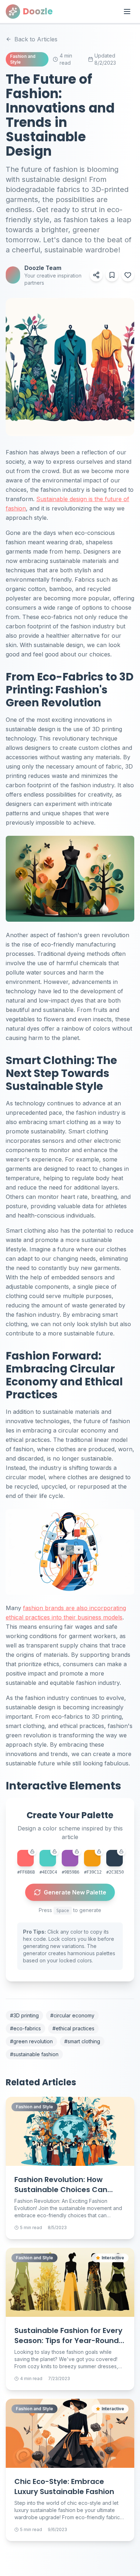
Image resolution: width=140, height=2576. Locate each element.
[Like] (128, 275)
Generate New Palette (75, 1892)
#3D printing (24, 2015)
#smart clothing (82, 2041)
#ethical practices (73, 2028)
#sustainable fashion (34, 2054)
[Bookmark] (112, 275)
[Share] (96, 275)
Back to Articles (36, 39)
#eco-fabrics (25, 2028)
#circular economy (72, 2015)
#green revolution (31, 2041)
